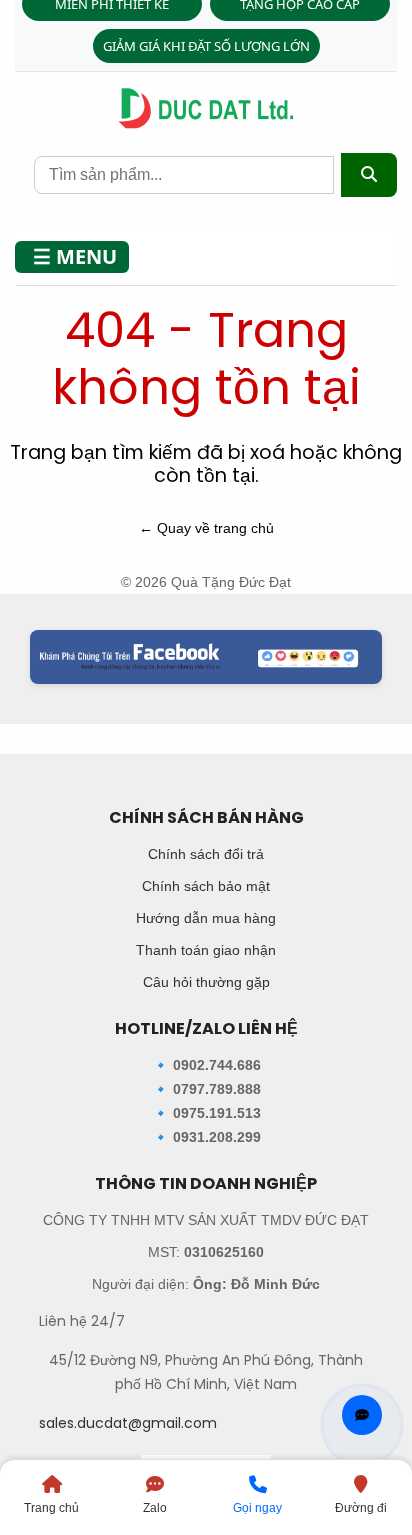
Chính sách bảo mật (206, 886)
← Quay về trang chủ (206, 528)
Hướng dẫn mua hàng (206, 918)
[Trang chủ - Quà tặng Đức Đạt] (206, 108)
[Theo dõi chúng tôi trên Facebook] (206, 657)
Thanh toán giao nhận (206, 950)
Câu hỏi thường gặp (206, 982)
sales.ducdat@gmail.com (128, 1423)
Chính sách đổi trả (206, 854)
